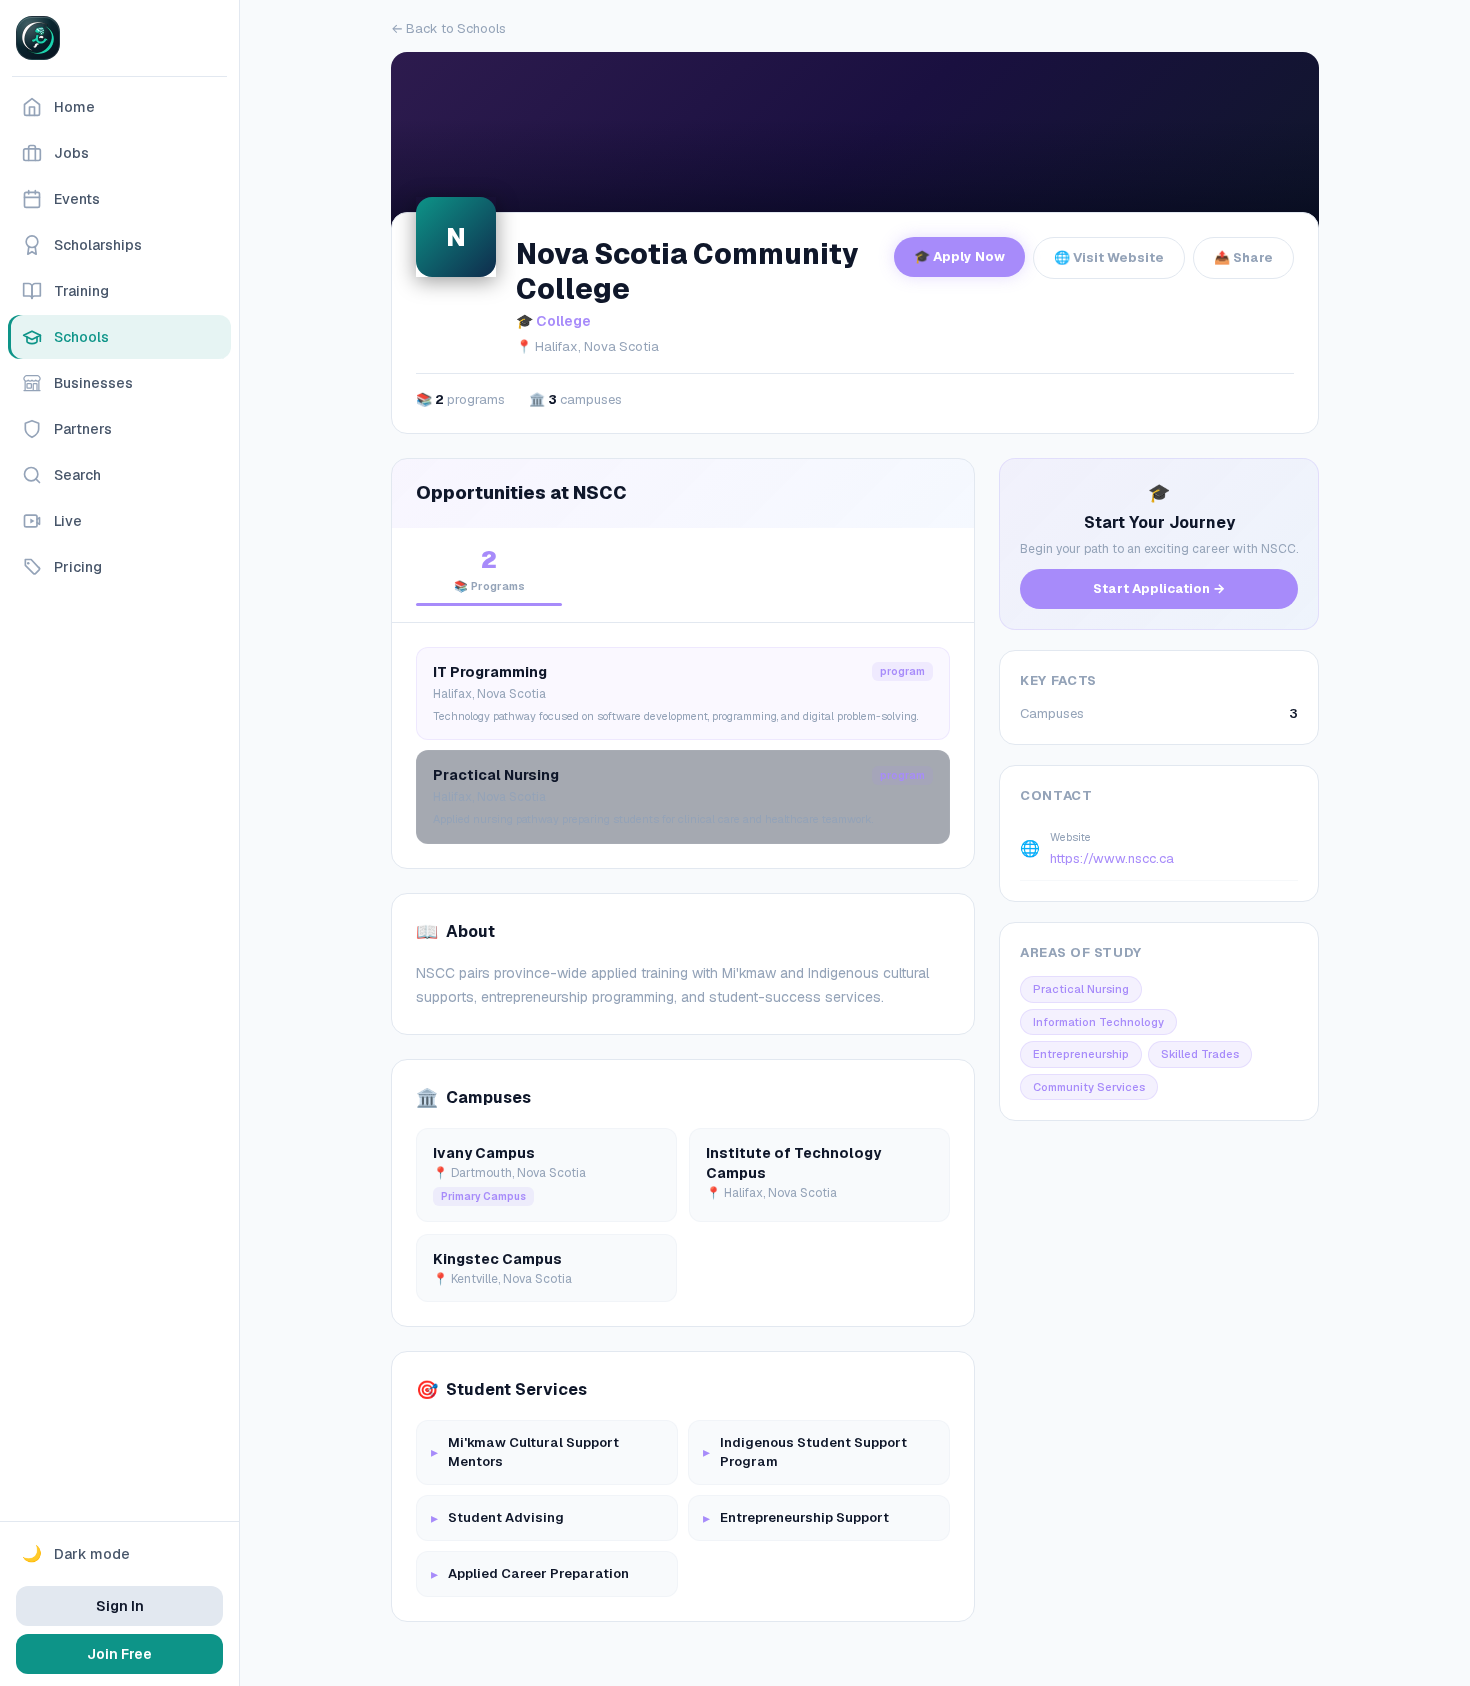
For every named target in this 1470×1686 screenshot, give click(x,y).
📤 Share (1243, 257)
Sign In (120, 1606)
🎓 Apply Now (959, 256)
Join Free (119, 1654)
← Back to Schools (448, 28)
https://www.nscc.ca (1112, 858)
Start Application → (1159, 588)
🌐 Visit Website (1109, 257)
